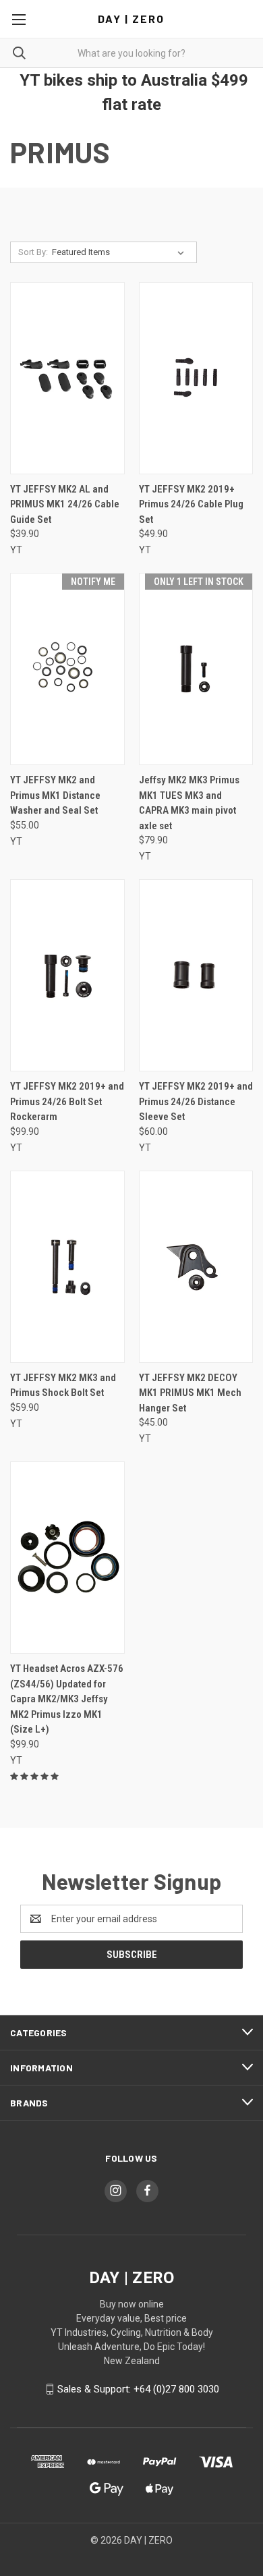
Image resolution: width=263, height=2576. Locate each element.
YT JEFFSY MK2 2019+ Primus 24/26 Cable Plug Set (191, 504)
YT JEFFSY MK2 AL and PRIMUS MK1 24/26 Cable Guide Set (65, 504)
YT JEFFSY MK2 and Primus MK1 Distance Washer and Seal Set (55, 795)
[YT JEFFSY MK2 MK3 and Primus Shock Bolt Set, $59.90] (67, 1267)
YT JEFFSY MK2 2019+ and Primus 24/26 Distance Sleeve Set (196, 1101)
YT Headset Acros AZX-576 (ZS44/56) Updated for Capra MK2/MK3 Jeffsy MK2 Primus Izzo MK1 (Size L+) (67, 1699)
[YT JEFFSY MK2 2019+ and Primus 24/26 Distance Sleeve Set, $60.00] (196, 975)
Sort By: (33, 252)
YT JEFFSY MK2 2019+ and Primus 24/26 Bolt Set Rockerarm (67, 1101)
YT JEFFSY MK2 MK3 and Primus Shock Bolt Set (63, 1385)
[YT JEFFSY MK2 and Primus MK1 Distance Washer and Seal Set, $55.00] (67, 669)
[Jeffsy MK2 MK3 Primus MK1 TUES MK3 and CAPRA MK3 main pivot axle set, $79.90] (196, 669)
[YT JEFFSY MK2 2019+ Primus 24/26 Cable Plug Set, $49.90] (196, 378)
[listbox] (121, 252)
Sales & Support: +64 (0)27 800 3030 (138, 2389)
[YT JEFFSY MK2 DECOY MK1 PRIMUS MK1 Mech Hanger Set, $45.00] (196, 1267)
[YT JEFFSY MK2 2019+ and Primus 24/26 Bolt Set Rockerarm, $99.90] (67, 975)
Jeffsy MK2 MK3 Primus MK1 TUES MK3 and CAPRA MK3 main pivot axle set (189, 803)
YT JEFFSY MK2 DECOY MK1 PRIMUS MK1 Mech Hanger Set (190, 1393)
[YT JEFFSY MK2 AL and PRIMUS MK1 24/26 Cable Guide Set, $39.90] (67, 378)
